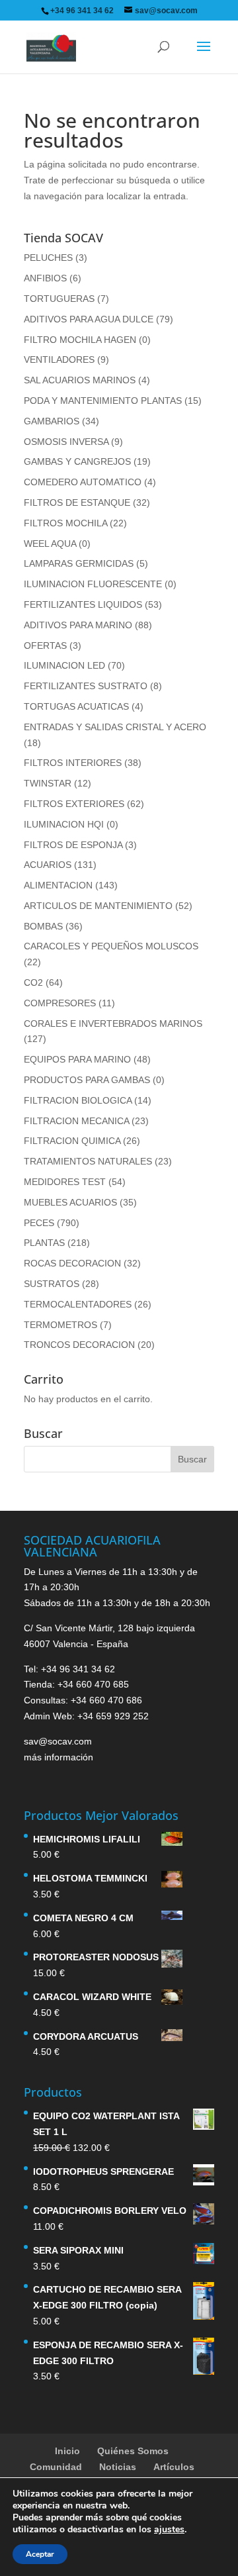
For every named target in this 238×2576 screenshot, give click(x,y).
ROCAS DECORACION (72, 1263)
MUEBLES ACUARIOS (70, 1202)
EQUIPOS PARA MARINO (77, 1059)
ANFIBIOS (45, 278)
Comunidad (56, 2467)
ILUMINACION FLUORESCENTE (93, 584)
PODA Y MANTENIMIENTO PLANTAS (103, 401)
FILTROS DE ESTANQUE (77, 502)
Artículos (174, 2467)
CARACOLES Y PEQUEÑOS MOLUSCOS (111, 946)
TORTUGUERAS (59, 299)
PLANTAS (44, 1243)
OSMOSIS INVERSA (66, 442)
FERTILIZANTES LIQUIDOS (83, 604)
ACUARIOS (48, 865)
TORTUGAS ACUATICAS (76, 706)
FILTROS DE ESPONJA (73, 845)
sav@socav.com (58, 1741)
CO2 (33, 982)
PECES (39, 1223)
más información (59, 1757)
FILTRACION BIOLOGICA (78, 1100)
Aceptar (40, 2554)
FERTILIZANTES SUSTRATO (86, 686)
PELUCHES (48, 258)
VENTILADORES (59, 359)
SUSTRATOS (52, 1284)
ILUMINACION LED (64, 665)
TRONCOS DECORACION (79, 1345)
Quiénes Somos (133, 2451)
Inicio (67, 2451)
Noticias (118, 2467)
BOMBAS (43, 926)
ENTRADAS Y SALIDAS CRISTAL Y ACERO (115, 727)
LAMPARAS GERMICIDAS (79, 563)
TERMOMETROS (60, 1325)
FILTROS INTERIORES (73, 763)
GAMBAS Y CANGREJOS (77, 461)
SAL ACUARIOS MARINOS (80, 380)
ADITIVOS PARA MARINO (78, 625)
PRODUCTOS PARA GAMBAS (87, 1080)
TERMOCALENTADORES (78, 1304)
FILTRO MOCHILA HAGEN (80, 340)
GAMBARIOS (52, 421)
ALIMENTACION (58, 885)
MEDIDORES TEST (65, 1182)
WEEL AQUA (50, 544)
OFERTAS (45, 645)
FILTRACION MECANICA (76, 1121)
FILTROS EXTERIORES (74, 804)
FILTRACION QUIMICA (72, 1141)
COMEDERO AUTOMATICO (83, 482)
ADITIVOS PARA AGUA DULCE (89, 319)
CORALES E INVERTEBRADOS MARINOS (113, 1024)
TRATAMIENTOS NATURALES (88, 1161)
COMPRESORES (60, 1003)
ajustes (169, 2530)
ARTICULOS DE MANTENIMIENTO (98, 906)
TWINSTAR (48, 783)
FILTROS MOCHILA (65, 523)
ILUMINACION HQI (64, 824)
